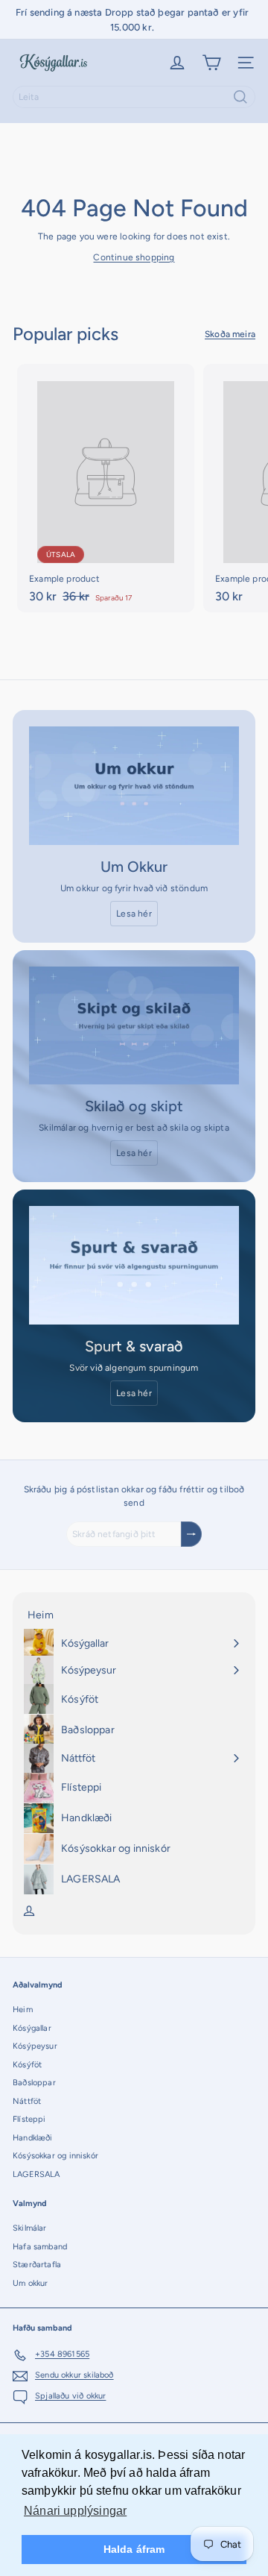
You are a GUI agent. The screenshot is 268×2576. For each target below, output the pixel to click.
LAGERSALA (36, 2174)
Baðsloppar (34, 2083)
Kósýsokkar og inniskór (55, 2156)
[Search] (240, 97)
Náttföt (27, 2101)
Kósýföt (27, 2065)
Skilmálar (30, 2228)
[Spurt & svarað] (134, 1265)
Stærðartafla (37, 2265)
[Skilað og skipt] (134, 1026)
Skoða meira (230, 334)
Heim (23, 2010)
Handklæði (33, 2138)
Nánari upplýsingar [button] (75, 2511)
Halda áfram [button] (134, 2549)
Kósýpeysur (35, 2046)
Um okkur (30, 2283)
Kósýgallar (32, 2028)
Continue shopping (134, 257)
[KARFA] (211, 63)
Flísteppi (29, 2119)
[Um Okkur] (134, 786)
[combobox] (134, 97)
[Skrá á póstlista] (191, 1534)
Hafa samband (40, 2247)
